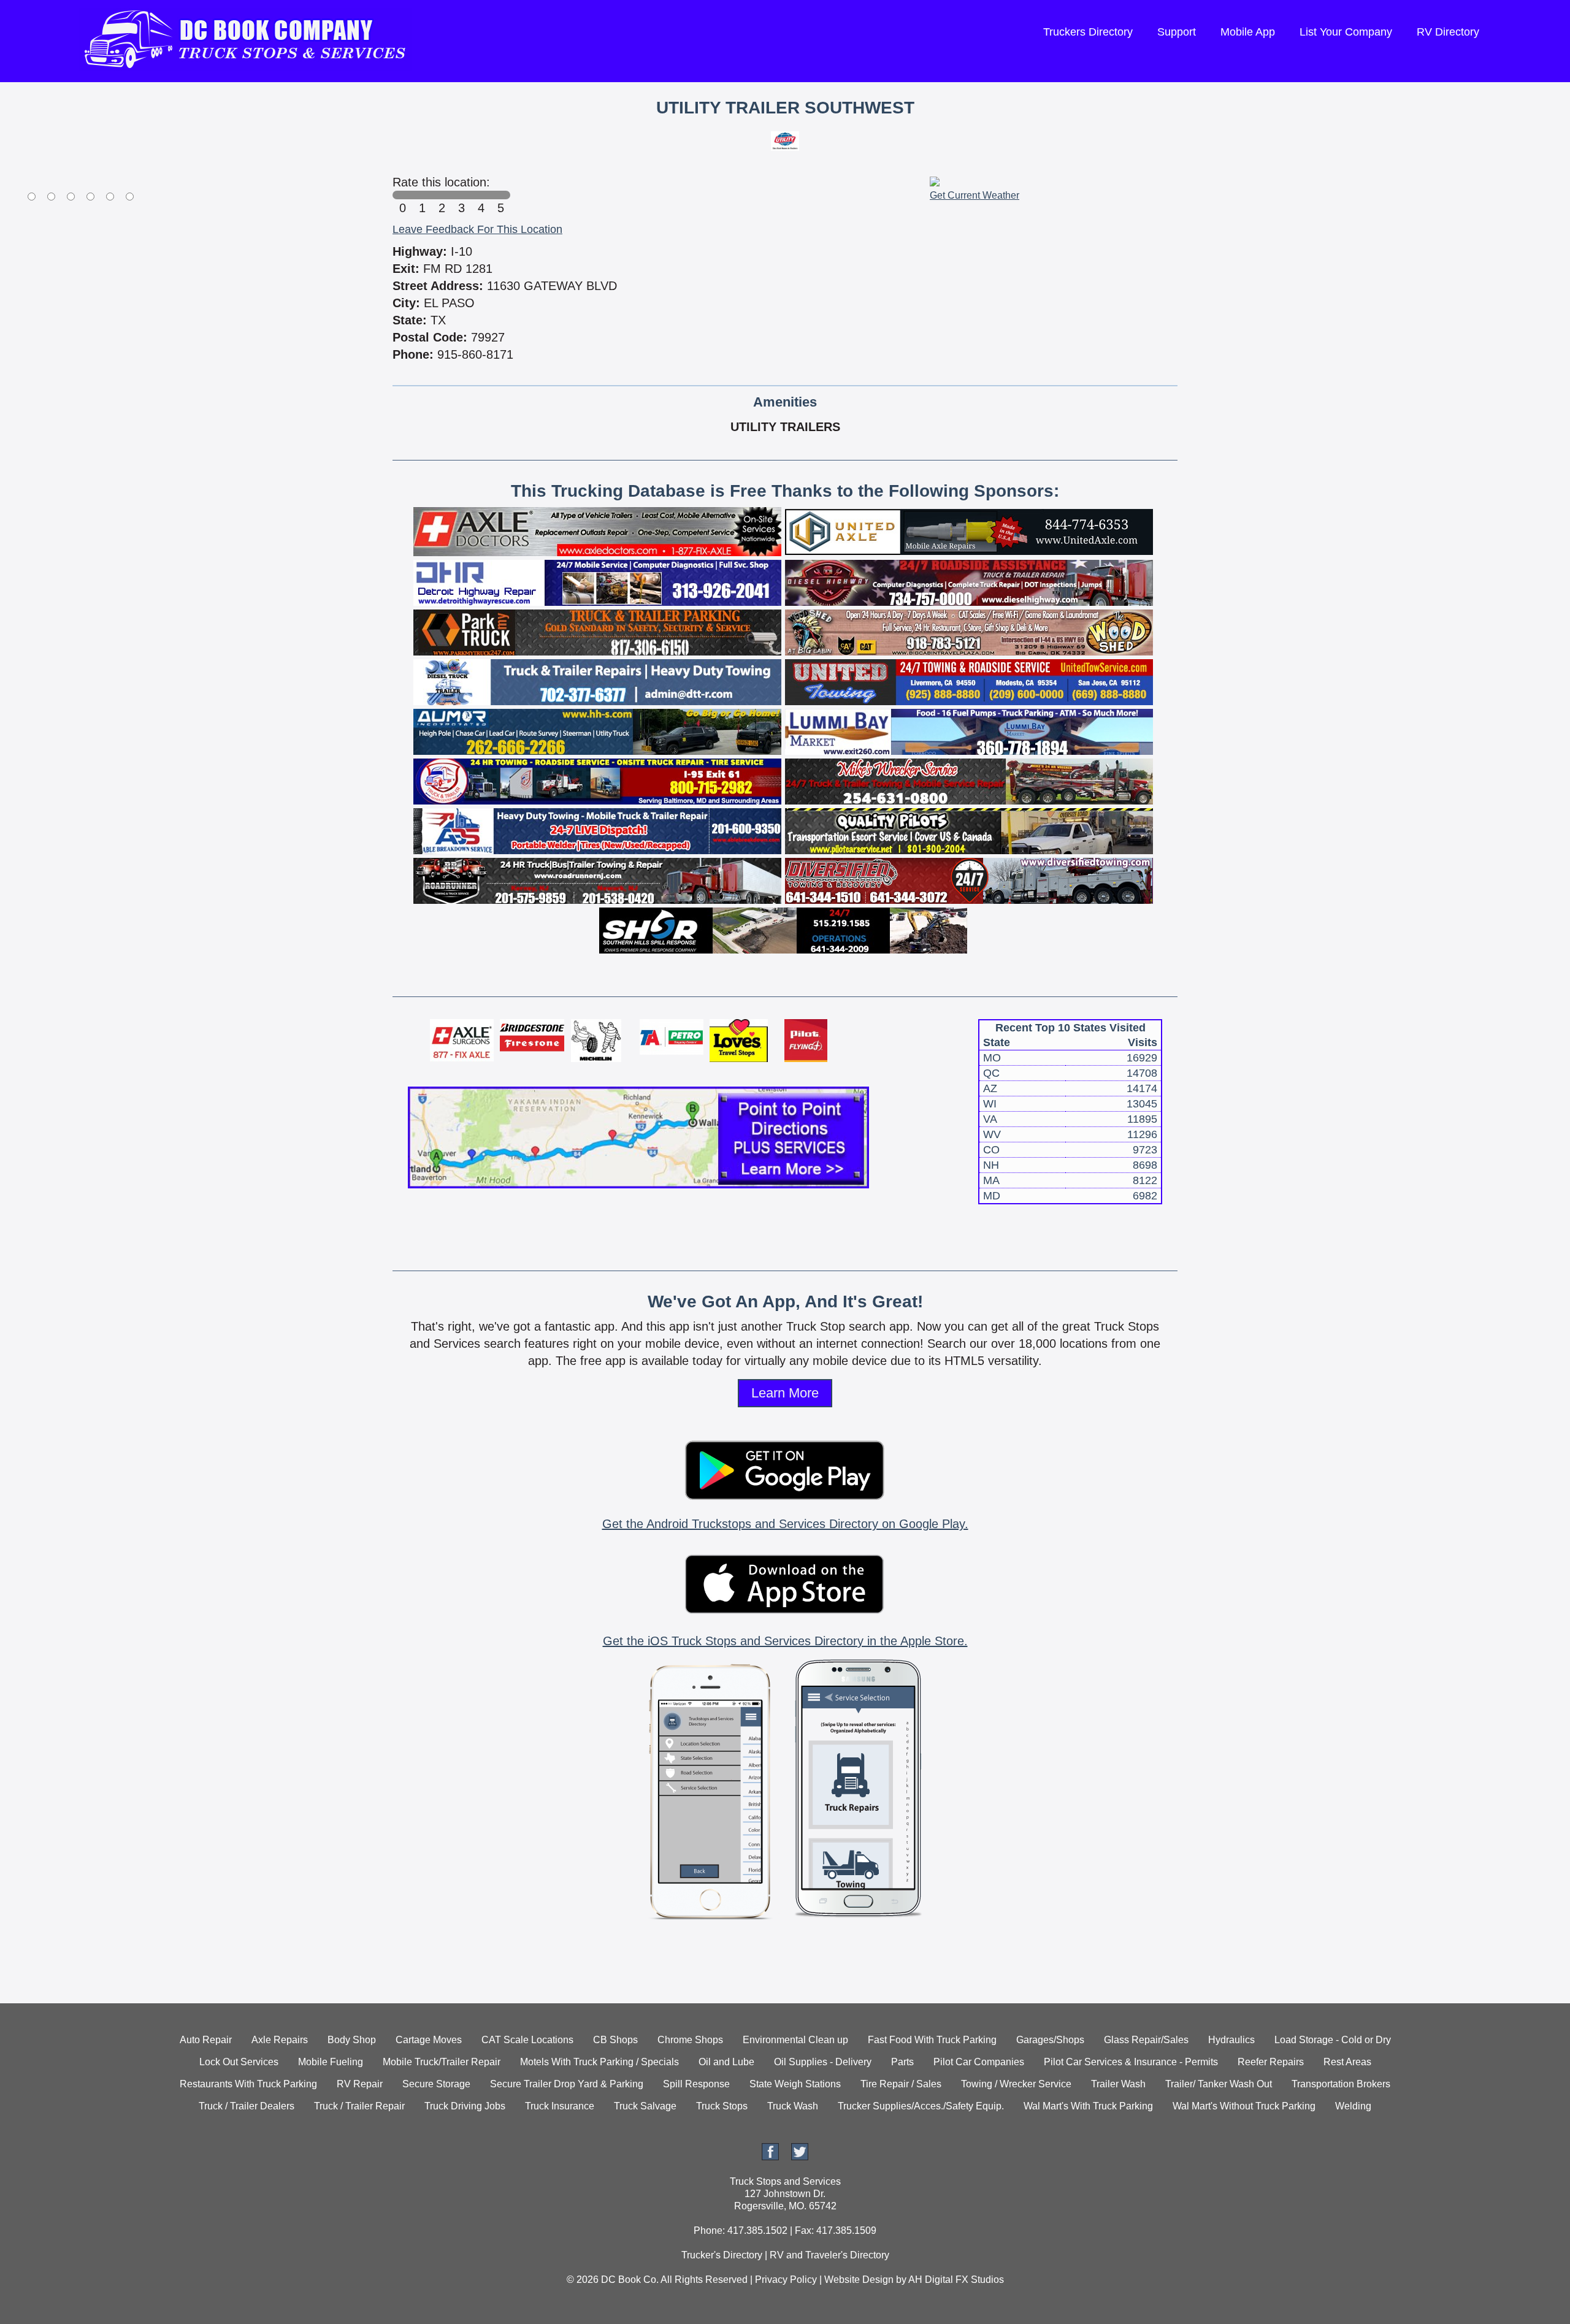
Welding (1353, 2106)
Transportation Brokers (1341, 2084)
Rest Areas (1347, 2062)
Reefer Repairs (1271, 2062)
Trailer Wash (1118, 2084)
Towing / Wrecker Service (1016, 2084)
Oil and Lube (726, 2062)
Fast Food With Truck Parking (932, 2040)
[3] (461, 195)
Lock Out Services (239, 2062)
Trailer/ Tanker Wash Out (1219, 2084)
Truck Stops (722, 2106)
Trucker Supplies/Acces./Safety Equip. (921, 2106)
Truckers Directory (1088, 32)
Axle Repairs (280, 2040)
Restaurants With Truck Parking (248, 2084)
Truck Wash (793, 2106)
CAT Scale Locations (527, 2040)
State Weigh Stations (795, 2084)
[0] (402, 195)
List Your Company (1346, 32)
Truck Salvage (645, 2106)
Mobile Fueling (331, 2062)
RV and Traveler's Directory (829, 2255)
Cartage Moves (429, 2040)
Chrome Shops (690, 2040)
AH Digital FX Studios (956, 2280)
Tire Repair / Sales (901, 2084)
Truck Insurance (560, 2106)
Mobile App (1248, 32)
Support (1177, 32)
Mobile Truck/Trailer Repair (442, 2062)
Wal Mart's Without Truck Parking (1244, 2106)
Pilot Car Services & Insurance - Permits (1131, 2062)
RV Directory (1448, 32)
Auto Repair (206, 2040)
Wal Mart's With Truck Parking (1088, 2106)
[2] (442, 195)
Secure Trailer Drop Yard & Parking (567, 2084)
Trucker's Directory (722, 2255)
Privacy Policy (786, 2280)
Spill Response (696, 2084)
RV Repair (360, 2084)
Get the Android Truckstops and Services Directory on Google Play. (785, 1524)
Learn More (785, 1393)
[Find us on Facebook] (770, 2157)
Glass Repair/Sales (1146, 2040)
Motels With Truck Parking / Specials (599, 2062)
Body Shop (352, 2040)
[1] (422, 195)
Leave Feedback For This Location (477, 229)
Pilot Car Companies (979, 2062)
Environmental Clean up (795, 2040)
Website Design (859, 2280)
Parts (902, 2062)
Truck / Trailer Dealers (247, 2106)
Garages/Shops (1050, 2040)
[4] (481, 195)
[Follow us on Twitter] (800, 2157)
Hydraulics (1231, 2040)
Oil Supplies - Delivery (823, 2062)
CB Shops (615, 2040)
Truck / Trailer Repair (359, 2106)
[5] (500, 195)
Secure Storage (436, 2084)
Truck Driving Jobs (465, 2106)
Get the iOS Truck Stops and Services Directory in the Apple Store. (785, 1641)
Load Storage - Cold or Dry (1333, 2040)
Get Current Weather (975, 195)
